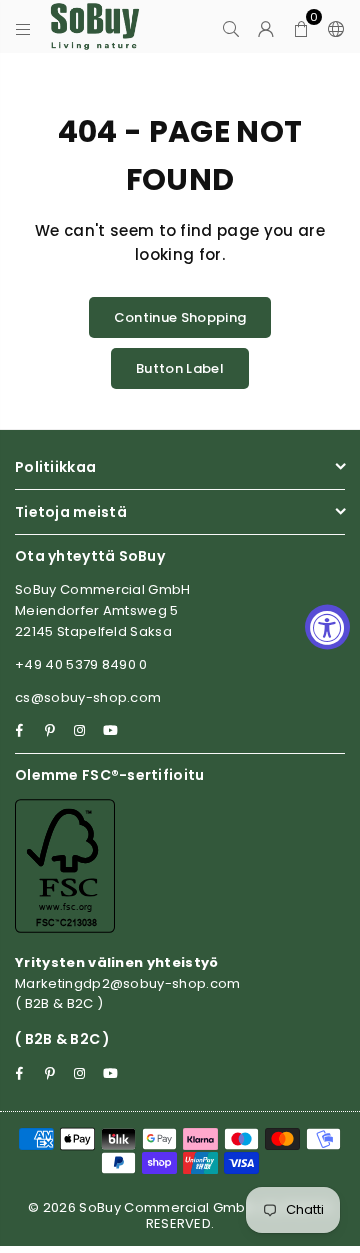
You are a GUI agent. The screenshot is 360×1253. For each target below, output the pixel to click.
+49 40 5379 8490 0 (81, 664)
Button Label (180, 368)
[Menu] (23, 27)
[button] (301, 27)
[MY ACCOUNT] (266, 27)
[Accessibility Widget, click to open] (327, 626)
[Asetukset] (332, 27)
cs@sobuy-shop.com (88, 697)
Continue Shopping (180, 317)
